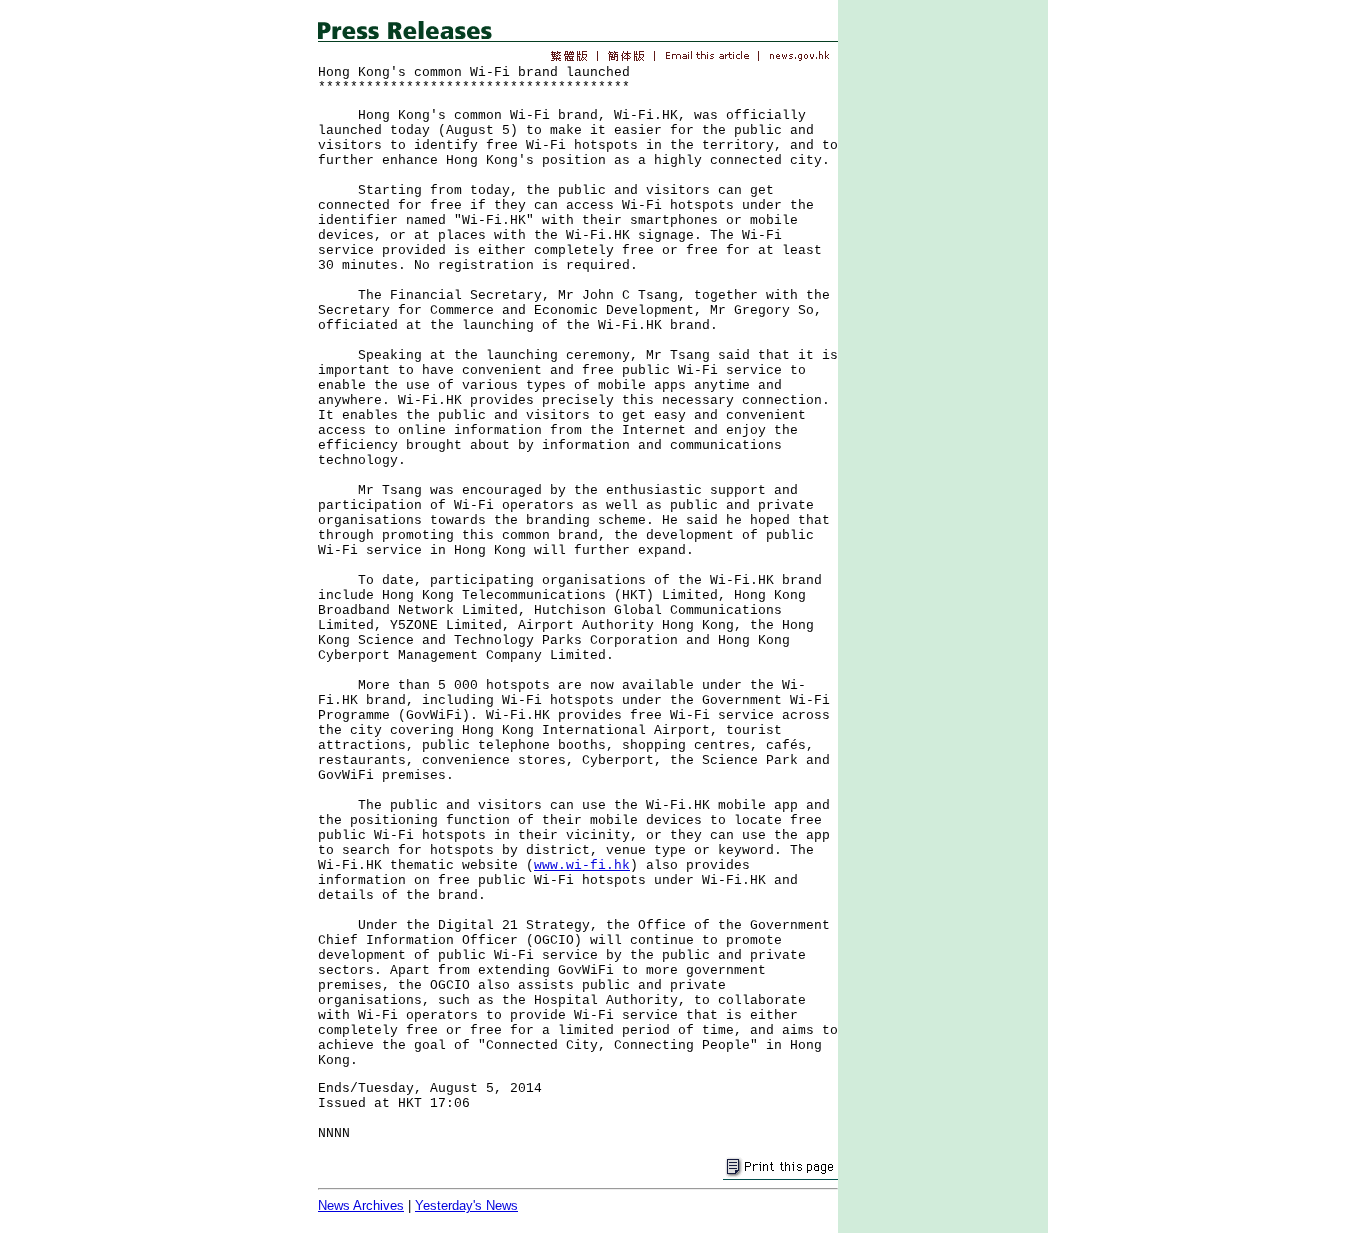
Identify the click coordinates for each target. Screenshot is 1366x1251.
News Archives (361, 1205)
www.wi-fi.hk (582, 865)
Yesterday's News (466, 1205)
